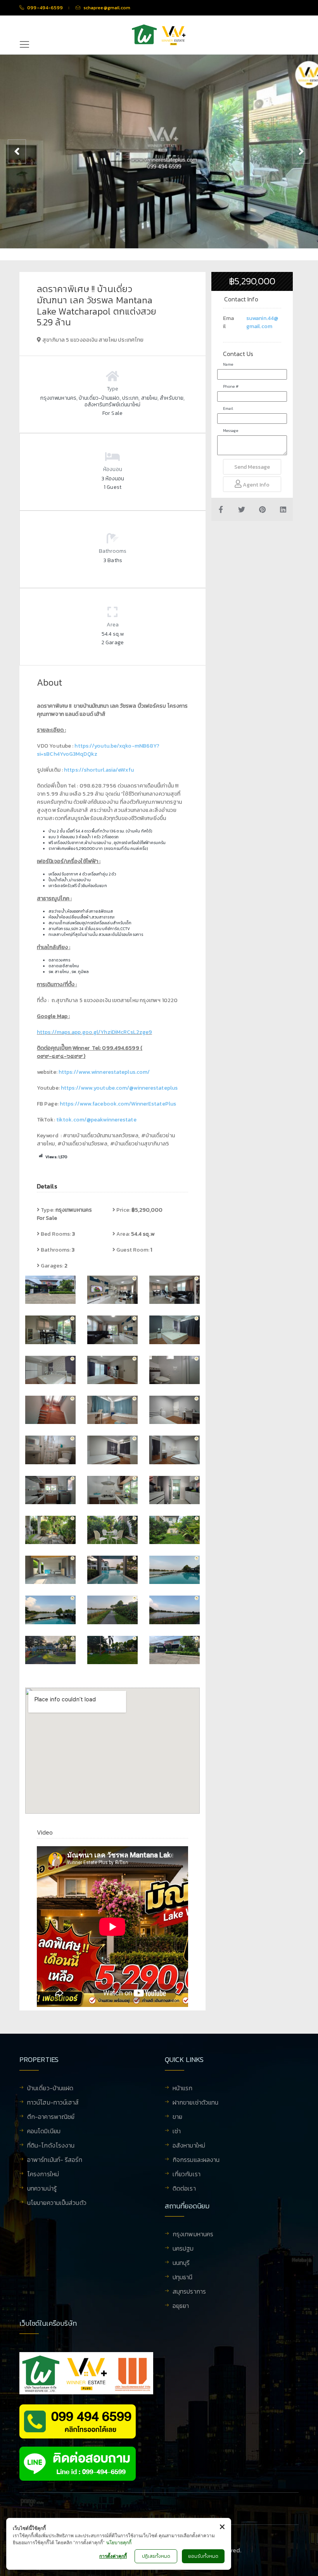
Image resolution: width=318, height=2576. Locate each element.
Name (228, 364)
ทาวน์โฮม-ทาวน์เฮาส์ (53, 2103)
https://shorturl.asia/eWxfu (99, 770)
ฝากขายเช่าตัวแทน (195, 2103)
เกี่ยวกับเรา (187, 2175)
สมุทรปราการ (189, 2292)
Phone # (231, 386)
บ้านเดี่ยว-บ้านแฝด (50, 2089)
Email (228, 408)
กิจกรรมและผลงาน (196, 2160)
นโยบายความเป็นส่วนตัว (57, 2203)
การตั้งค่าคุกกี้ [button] (113, 2556)
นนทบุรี (181, 2263)
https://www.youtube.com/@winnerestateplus (119, 1088)
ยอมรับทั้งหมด (203, 2556)
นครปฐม (183, 2249)
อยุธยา (181, 2306)
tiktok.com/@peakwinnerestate (96, 1120)
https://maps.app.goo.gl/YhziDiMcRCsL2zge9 (94, 1032)
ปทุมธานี (183, 2278)
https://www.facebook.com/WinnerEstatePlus (118, 1104)
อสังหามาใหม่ (189, 2146)
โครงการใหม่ (43, 2175)
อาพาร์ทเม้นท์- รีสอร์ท (55, 2160)
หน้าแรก (183, 2089)
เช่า (177, 2132)
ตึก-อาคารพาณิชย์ (51, 2117)
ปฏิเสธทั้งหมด (156, 2556)
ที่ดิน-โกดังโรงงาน (51, 2146)
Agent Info (256, 485)
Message (231, 431)
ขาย (177, 2117)
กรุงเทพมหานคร (193, 2235)
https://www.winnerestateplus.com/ (104, 1072)
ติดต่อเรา (184, 2189)
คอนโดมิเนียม (44, 2132)
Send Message (252, 467)
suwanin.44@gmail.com (262, 322)
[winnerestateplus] (159, 35)
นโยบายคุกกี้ (119, 2542)
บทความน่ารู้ (42, 2189)
